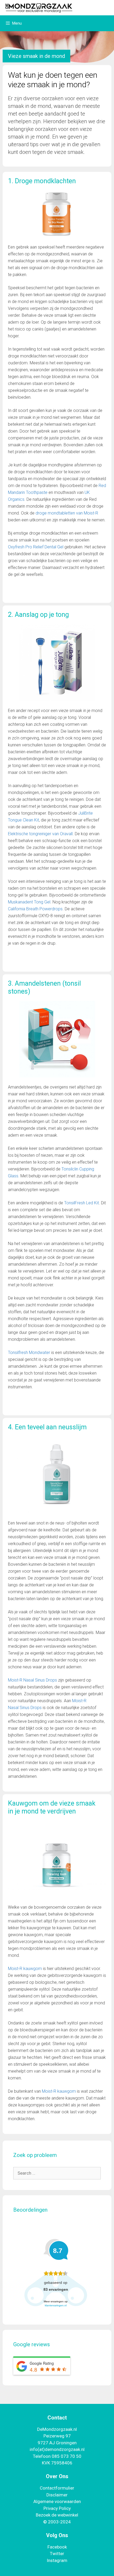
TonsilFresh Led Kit (82, 1203)
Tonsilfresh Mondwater (29, 1353)
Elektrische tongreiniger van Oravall (40, 834)
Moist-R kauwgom (25, 1969)
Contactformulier (57, 2488)
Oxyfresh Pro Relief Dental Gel (36, 547)
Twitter (57, 2554)
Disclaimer (57, 2495)
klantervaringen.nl (56, 2305)
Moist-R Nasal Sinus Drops (32, 1680)
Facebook (57, 2547)
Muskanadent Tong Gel (29, 902)
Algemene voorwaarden (57, 2501)
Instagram (57, 2560)
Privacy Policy (57, 2508)
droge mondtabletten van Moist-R (67, 513)
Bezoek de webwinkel (57, 2515)
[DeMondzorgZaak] (39, 7)
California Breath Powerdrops (35, 909)
